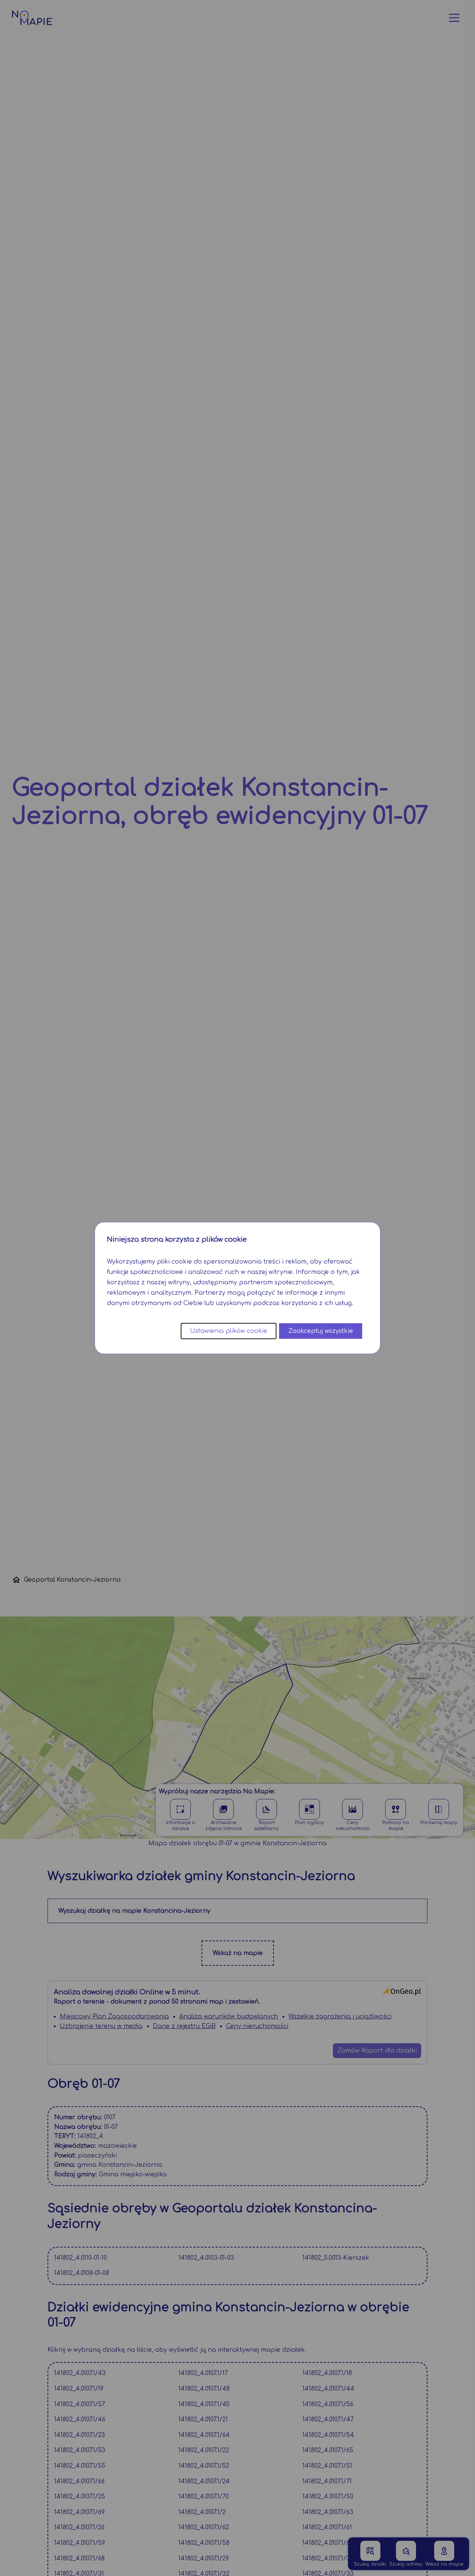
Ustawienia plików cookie (229, 1331)
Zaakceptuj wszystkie (321, 1331)
